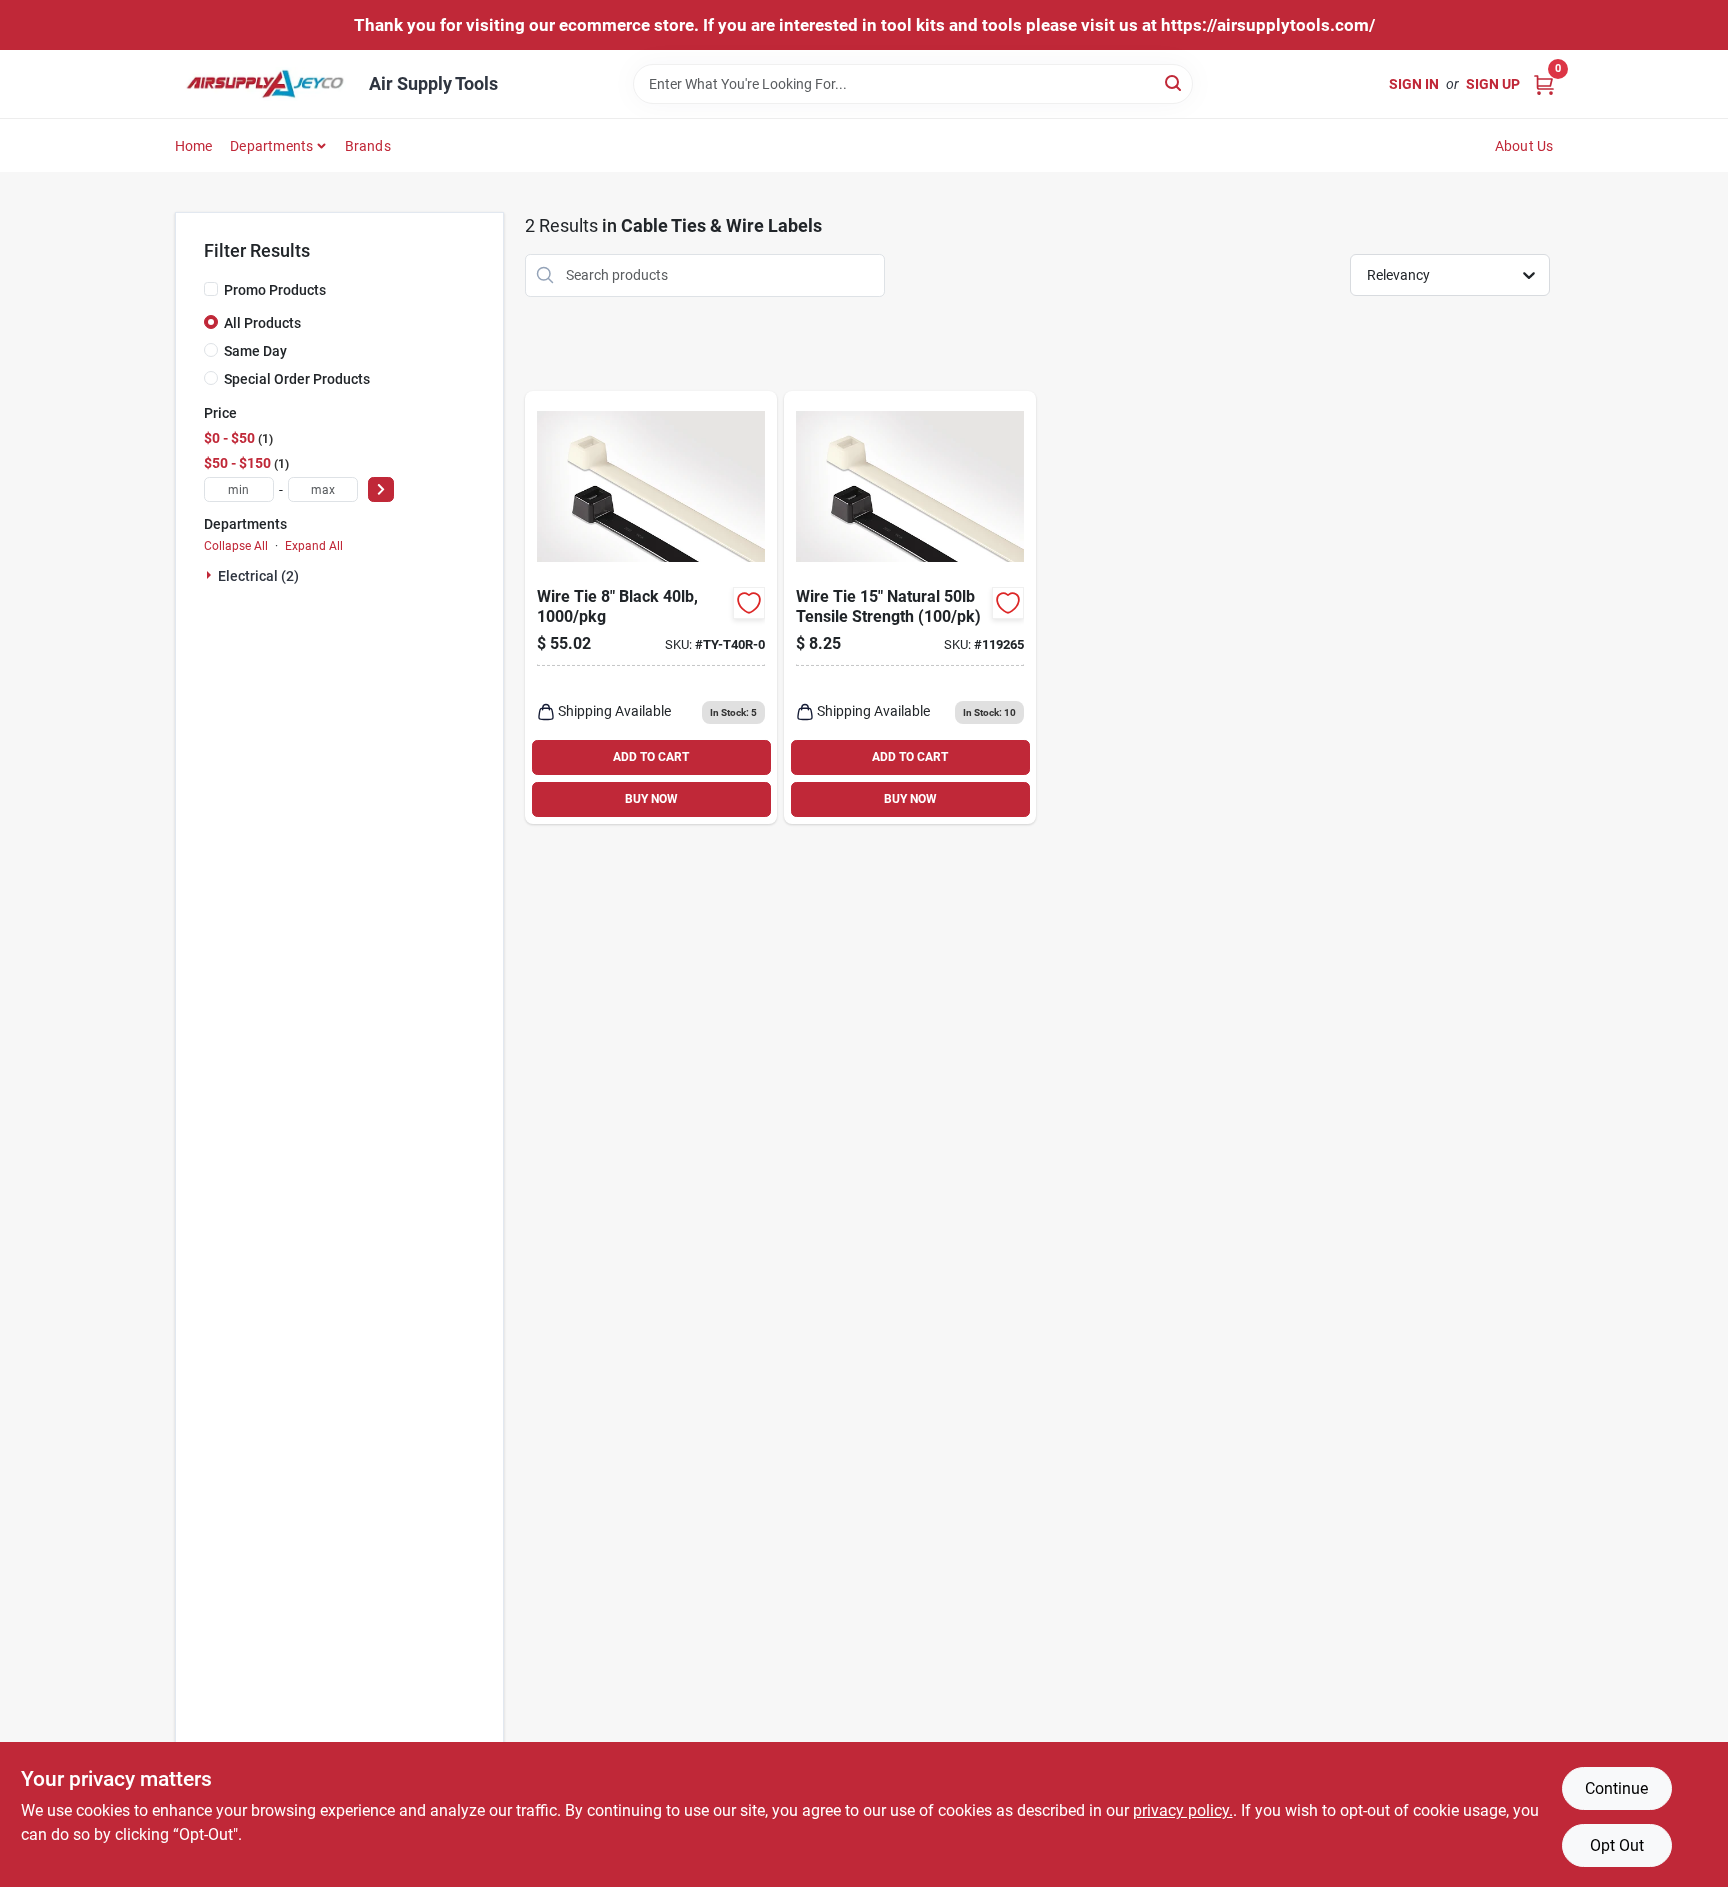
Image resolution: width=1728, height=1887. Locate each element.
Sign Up (1493, 84)
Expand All (314, 546)
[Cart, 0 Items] (1544, 83)
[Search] (1174, 82)
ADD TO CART (651, 757)
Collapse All (236, 546)
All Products (262, 323)
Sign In (1414, 84)
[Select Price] (381, 489)
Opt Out (1617, 1845)
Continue (1616, 1788)
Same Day (255, 351)
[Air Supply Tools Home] (265, 84)
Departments (271, 146)
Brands (368, 146)
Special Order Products (297, 379)
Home (194, 146)
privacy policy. (1183, 1810)
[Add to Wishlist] (749, 603)
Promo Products (275, 290)
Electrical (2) (258, 576)
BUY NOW (651, 799)
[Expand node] (211, 575)
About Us (1524, 146)
